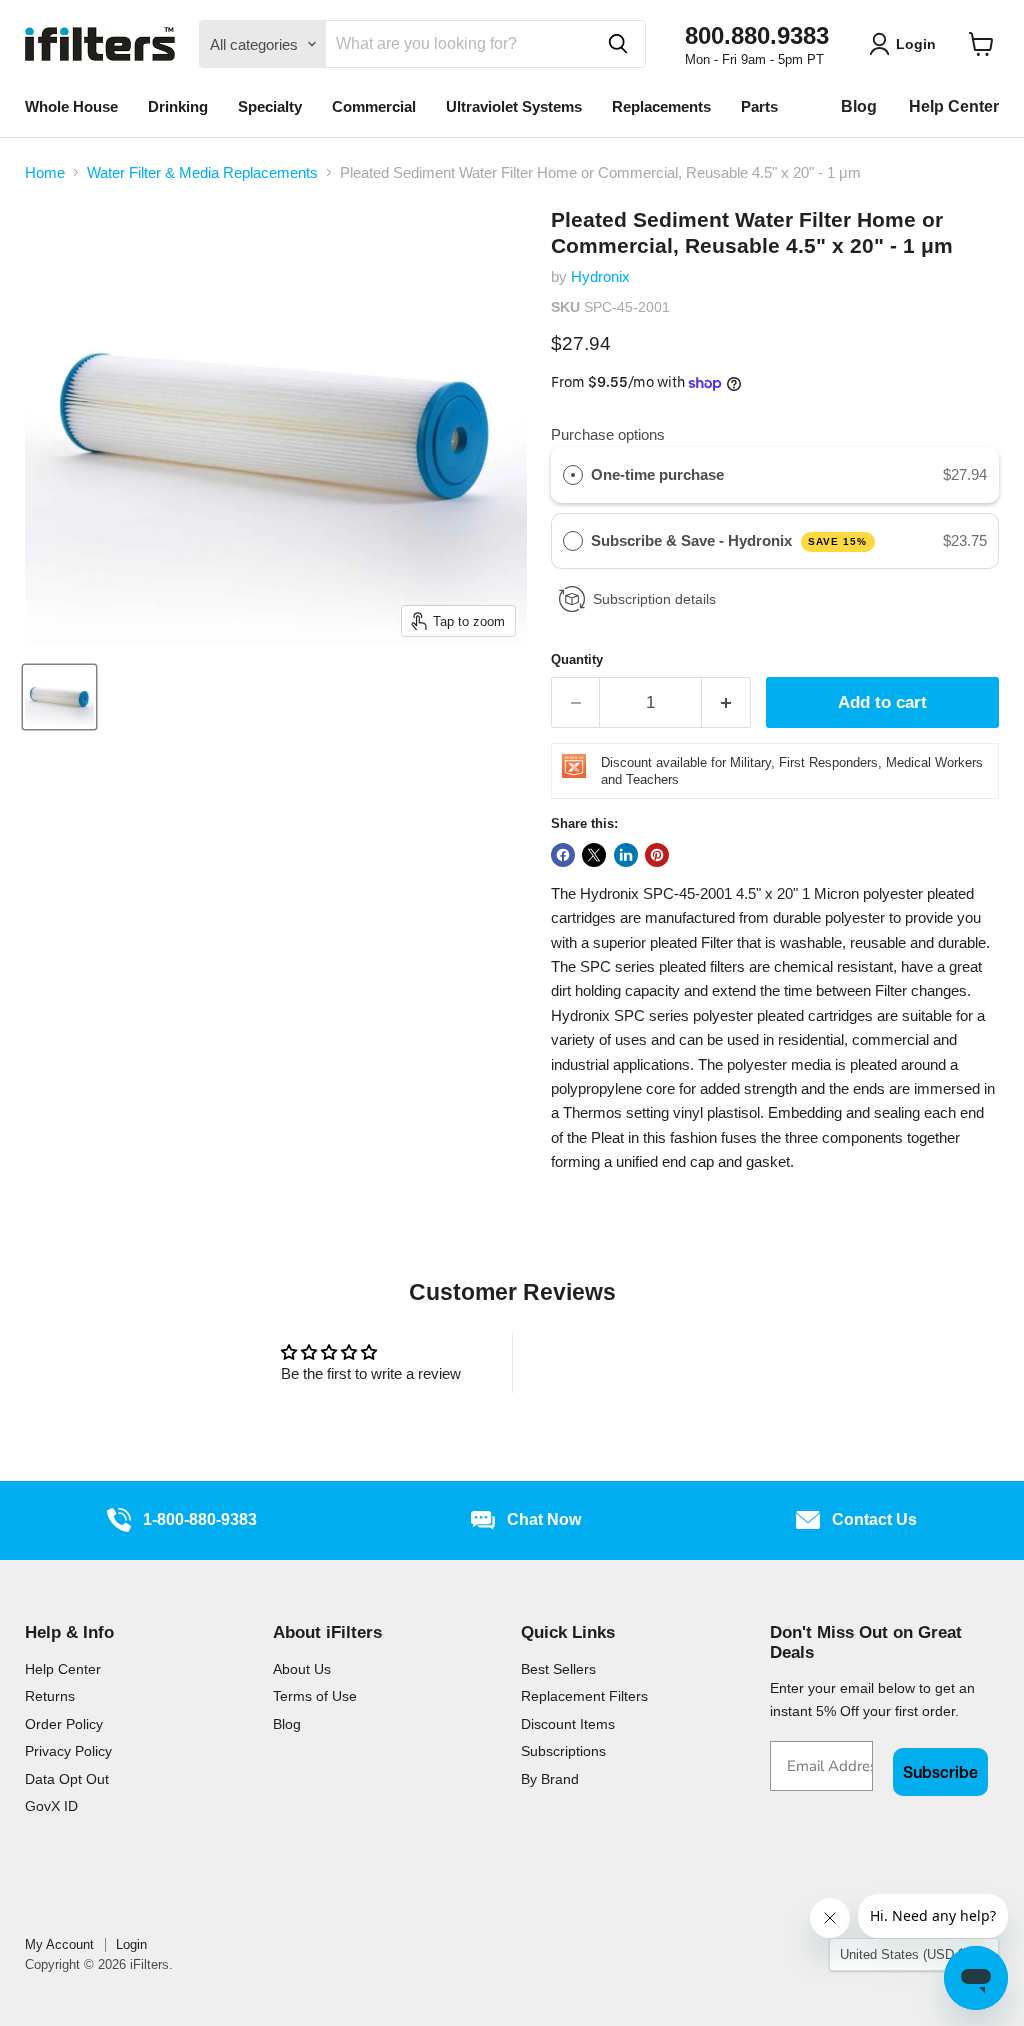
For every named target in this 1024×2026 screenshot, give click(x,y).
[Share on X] (594, 855)
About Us (302, 1669)
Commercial (374, 106)
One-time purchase (657, 474)
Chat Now (544, 1519)
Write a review (653, 1362)
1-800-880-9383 (200, 1519)
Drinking (178, 106)
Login (131, 1944)
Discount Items (568, 1724)
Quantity (577, 659)
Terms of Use (315, 1696)
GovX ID (51, 1806)
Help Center (954, 106)
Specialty (270, 106)
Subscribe (940, 1772)
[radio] (573, 475)
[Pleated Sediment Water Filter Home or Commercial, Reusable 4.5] (59, 697)
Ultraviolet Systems (514, 106)
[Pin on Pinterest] (657, 855)
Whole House (71, 106)
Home (45, 172)
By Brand (550, 1779)
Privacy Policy (68, 1751)
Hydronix (600, 276)
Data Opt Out (67, 1779)
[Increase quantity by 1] (726, 702)
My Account (59, 1944)
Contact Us (874, 1519)
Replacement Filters (584, 1696)
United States (904, 1954)
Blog (859, 106)
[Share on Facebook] (563, 855)
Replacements (661, 106)
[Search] (618, 44)
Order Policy (64, 1724)
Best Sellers (558, 1669)
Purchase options (608, 434)
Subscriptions (563, 1751)
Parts (759, 106)
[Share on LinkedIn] (626, 855)
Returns (50, 1696)
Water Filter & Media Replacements (202, 172)
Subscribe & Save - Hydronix (729, 540)
